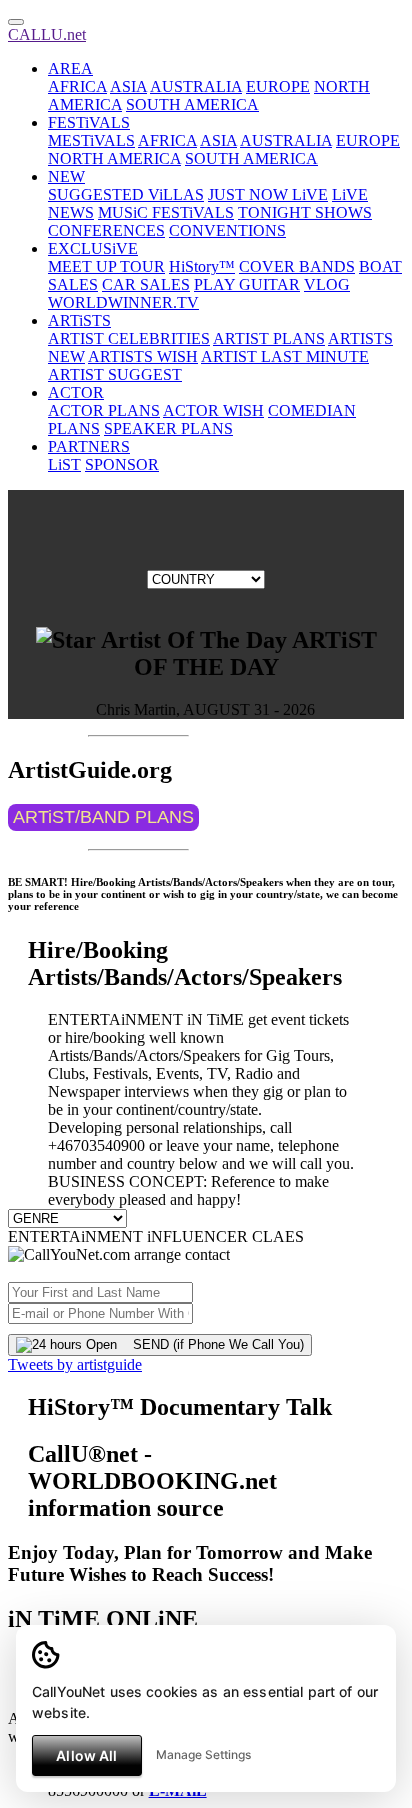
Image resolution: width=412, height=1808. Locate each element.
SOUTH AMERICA (192, 104)
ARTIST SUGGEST (115, 374)
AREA (70, 68)
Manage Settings (203, 1754)
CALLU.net (47, 34)
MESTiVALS (91, 140)
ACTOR (76, 392)
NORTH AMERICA (114, 158)
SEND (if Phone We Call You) (210, 1344)
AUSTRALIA (196, 86)
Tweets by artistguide (75, 1364)
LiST (64, 464)
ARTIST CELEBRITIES (129, 338)
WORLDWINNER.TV (123, 302)
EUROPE (278, 86)
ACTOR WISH (213, 410)
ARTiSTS (79, 320)
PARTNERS (89, 446)
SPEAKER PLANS (168, 428)
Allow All (86, 1755)
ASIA (128, 86)
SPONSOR (122, 464)
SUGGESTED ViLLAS (126, 194)
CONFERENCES (106, 230)
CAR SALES (146, 284)
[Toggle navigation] (16, 22)
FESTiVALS (89, 122)
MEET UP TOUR (106, 266)
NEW (66, 176)
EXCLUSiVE (93, 248)
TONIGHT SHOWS (305, 212)
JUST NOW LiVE (268, 194)
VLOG (327, 284)
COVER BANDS (297, 266)
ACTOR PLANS (104, 410)
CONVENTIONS (227, 230)
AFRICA (77, 86)
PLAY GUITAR (247, 284)
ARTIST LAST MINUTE (285, 356)
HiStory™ (202, 266)
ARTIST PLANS (269, 338)
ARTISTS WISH (143, 356)
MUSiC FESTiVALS (166, 212)
